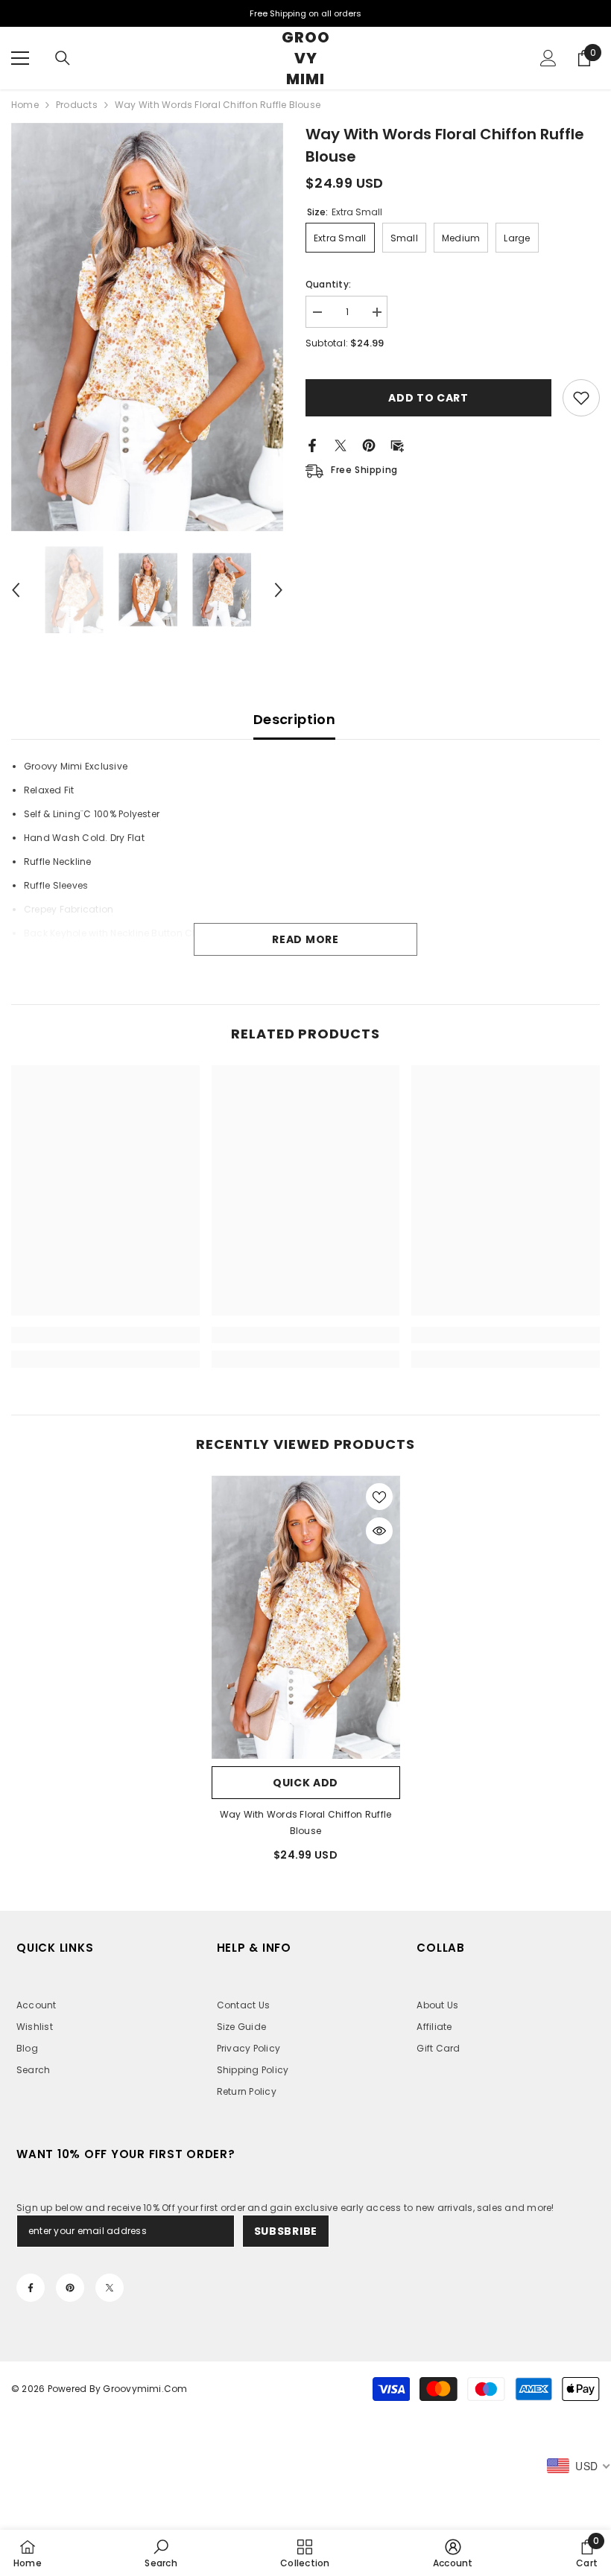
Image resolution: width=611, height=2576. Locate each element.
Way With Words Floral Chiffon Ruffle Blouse (306, 1822)
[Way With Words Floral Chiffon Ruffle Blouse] (306, 1617)
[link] (105, 1335)
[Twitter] (341, 444)
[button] (16, 590)
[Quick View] (379, 1531)
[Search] (63, 58)
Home (25, 105)
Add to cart (428, 398)
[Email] (397, 444)
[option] (147, 327)
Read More (305, 939)
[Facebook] (312, 444)
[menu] (20, 58)
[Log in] (548, 58)
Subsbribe (286, 2231)
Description (294, 719)
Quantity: (328, 284)
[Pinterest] (369, 444)
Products (77, 105)
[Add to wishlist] (581, 398)
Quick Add (305, 1783)
